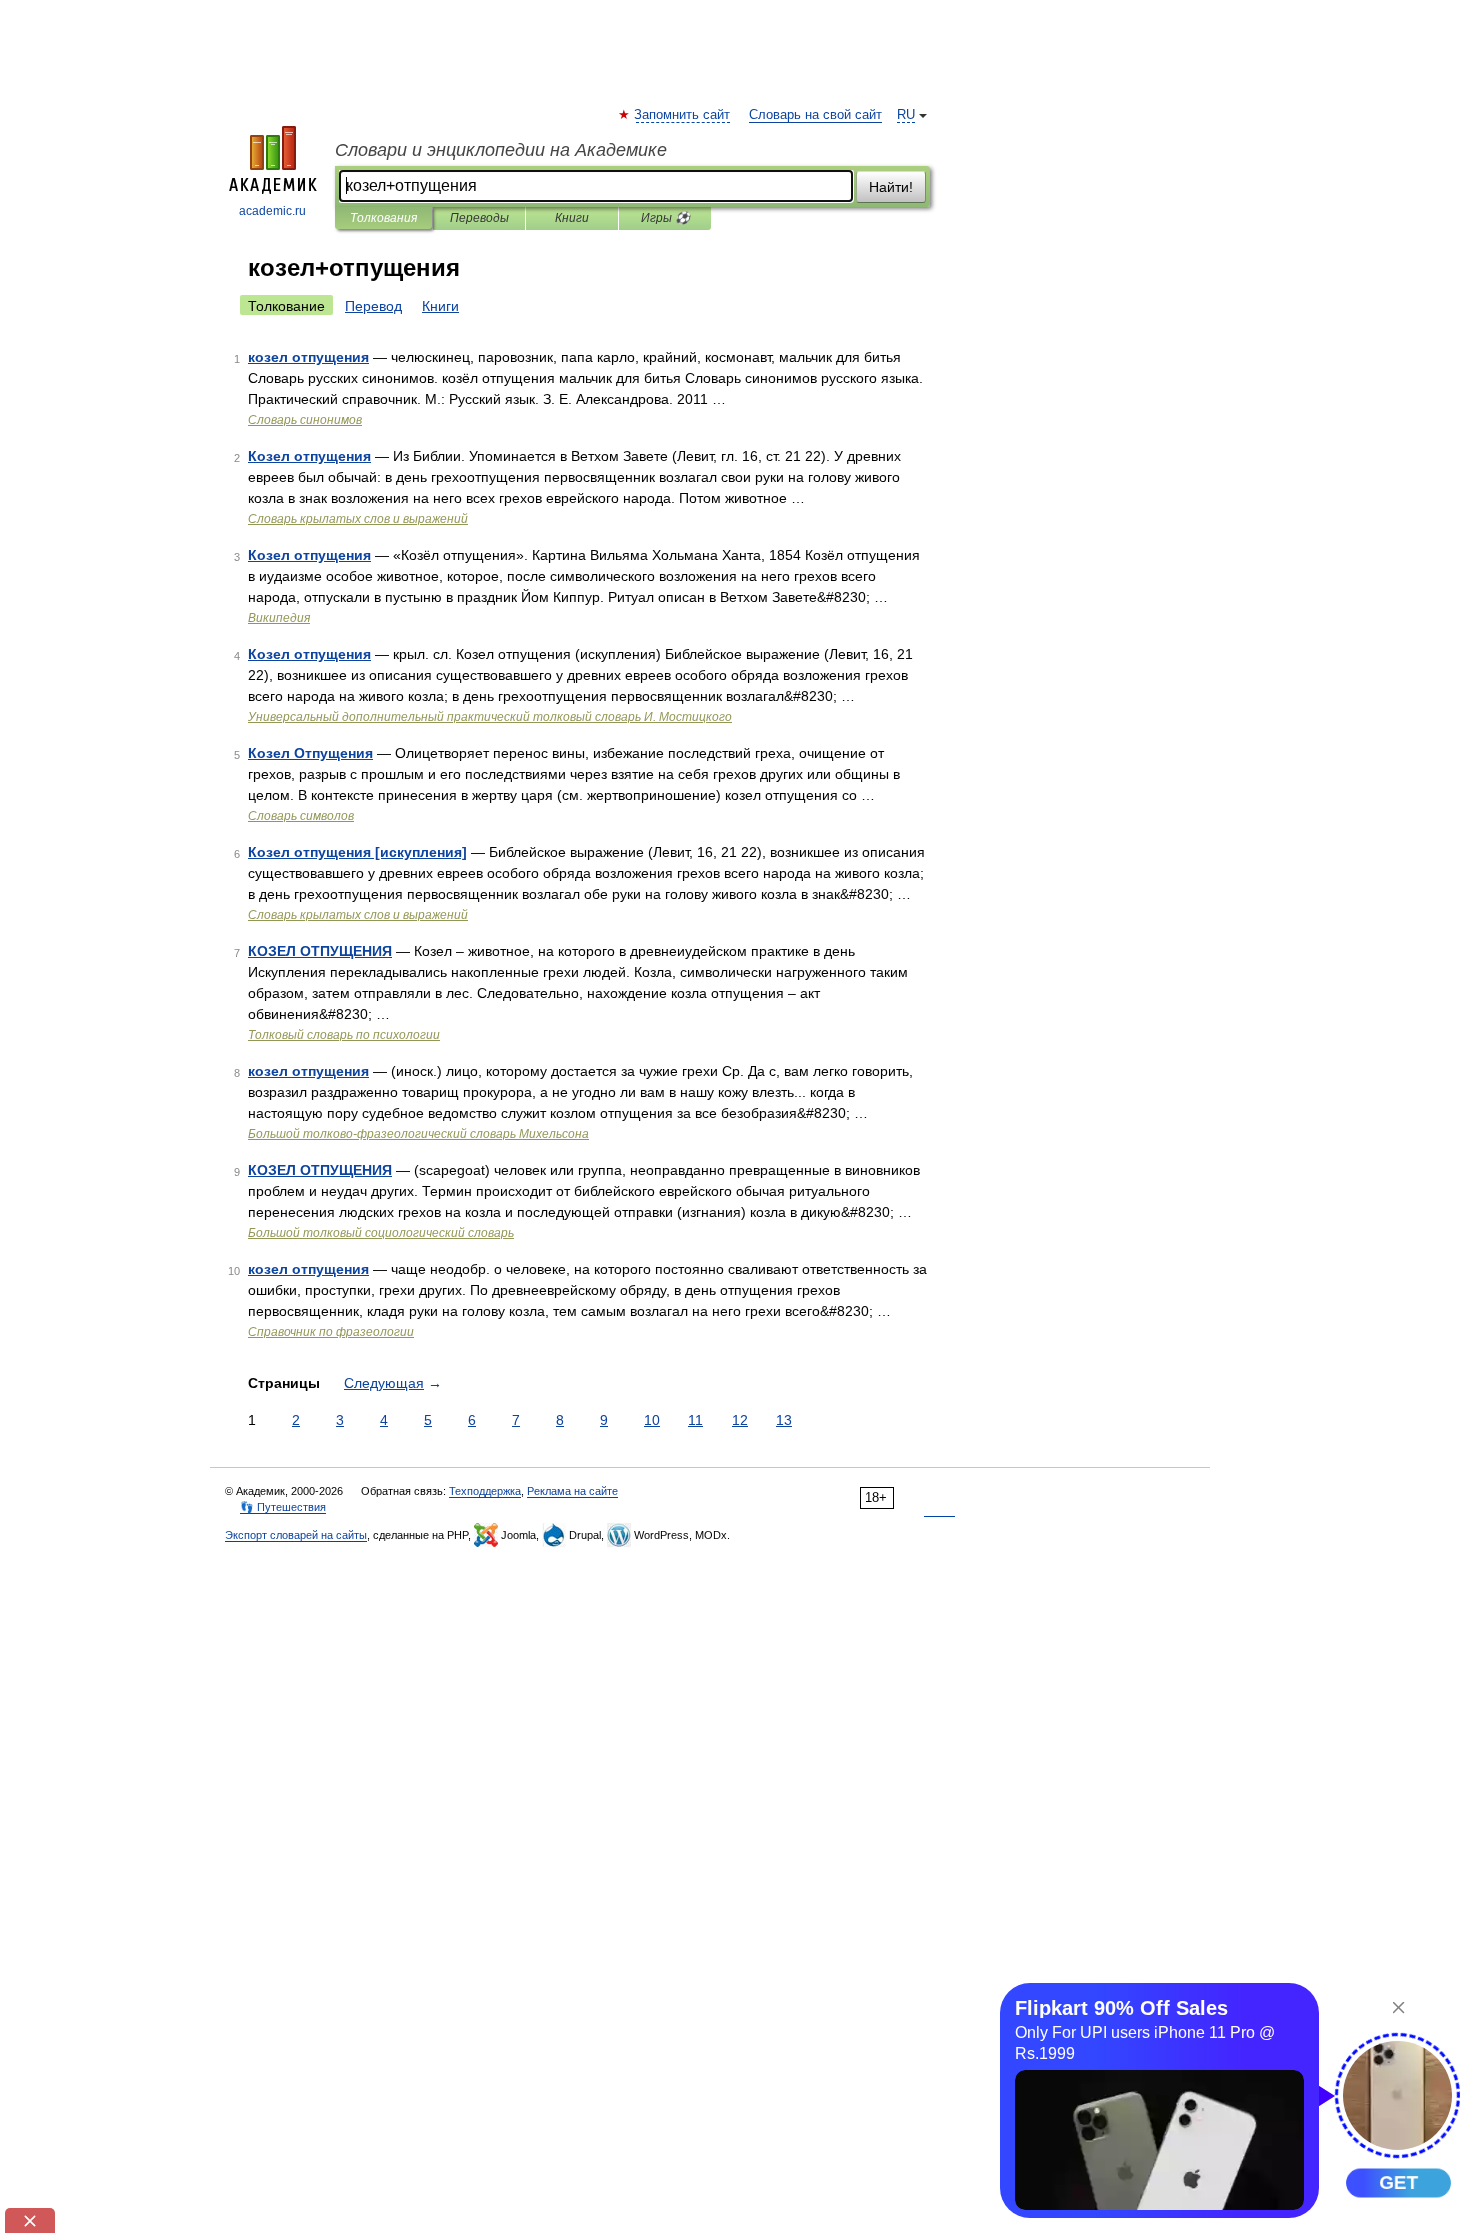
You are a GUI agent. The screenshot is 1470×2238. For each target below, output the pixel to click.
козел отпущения (308, 357)
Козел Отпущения (310, 753)
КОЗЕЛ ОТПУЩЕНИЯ (320, 951)
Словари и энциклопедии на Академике (501, 150)
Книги (572, 218)
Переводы (479, 218)
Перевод (373, 306)
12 (740, 1420)
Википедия (279, 618)
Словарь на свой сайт (815, 115)
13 (784, 1420)
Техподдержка (485, 1491)
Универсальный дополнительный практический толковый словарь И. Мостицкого (490, 717)
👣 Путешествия (283, 1507)
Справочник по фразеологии (331, 1332)
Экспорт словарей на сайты (296, 1535)
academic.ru (272, 211)
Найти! (891, 187)
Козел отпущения (309, 456)
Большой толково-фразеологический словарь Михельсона (418, 1134)
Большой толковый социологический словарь (381, 1233)
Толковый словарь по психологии (344, 1035)
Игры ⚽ (665, 218)
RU (906, 115)
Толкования (383, 218)
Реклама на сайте (572, 1491)
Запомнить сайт (683, 115)
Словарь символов (301, 816)
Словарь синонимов (305, 420)
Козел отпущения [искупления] (357, 852)
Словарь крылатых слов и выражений (358, 519)
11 (695, 1420)
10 (652, 1420)
